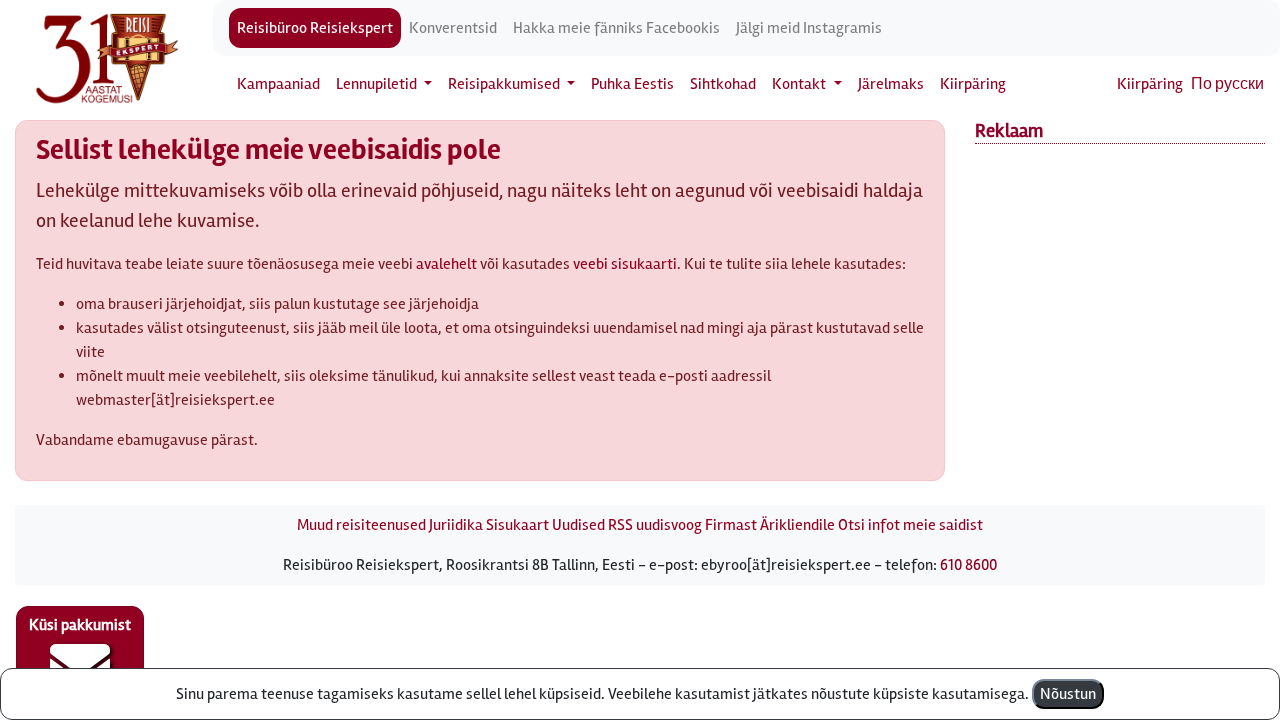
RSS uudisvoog (655, 525)
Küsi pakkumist (80, 625)
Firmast (731, 525)
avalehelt (446, 264)
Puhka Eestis (632, 84)
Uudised (578, 525)
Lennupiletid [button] (378, 84)
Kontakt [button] (800, 84)
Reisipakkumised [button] (505, 84)
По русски (1227, 84)
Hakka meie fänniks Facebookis (616, 28)
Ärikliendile (797, 525)
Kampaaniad (278, 84)
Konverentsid (453, 28)
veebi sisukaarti (625, 264)
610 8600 (968, 565)
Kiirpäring (973, 84)
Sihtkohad (723, 84)
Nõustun (1068, 694)
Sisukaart (517, 525)
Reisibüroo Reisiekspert (315, 28)
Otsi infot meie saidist (910, 525)
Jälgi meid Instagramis (809, 28)
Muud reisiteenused (361, 525)
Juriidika (456, 525)
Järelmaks (891, 84)
